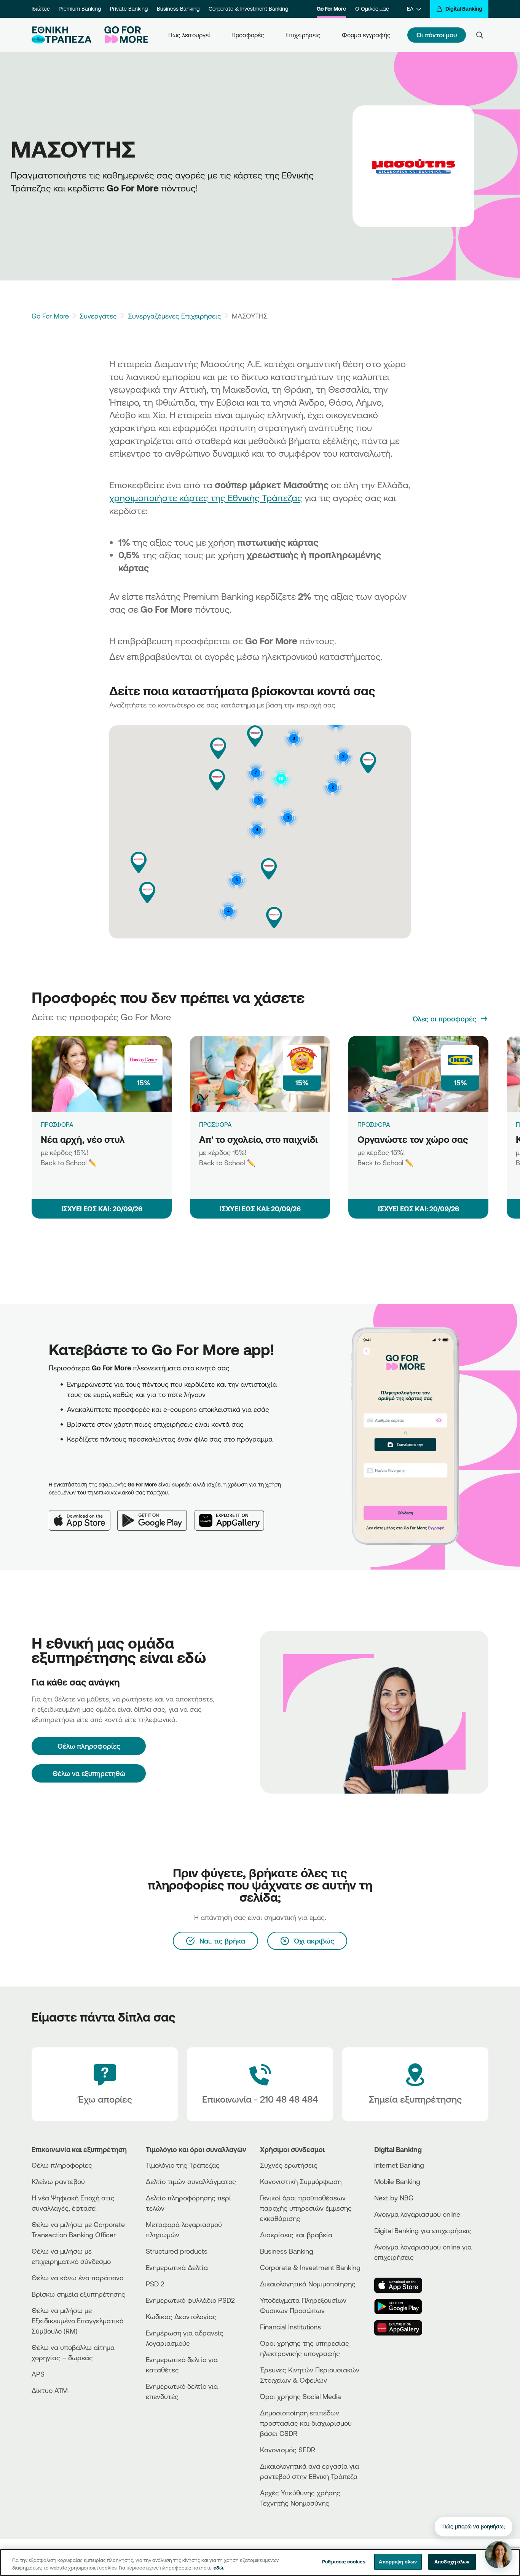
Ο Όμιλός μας (372, 9)
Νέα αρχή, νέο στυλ (83, 1139)
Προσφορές (248, 35)
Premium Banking (80, 9)
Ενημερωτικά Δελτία (177, 2267)
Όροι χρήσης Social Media (301, 2396)
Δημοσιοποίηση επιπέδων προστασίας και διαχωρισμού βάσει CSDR (306, 2423)
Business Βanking (287, 2251)
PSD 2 (155, 2284)
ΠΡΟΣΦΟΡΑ (57, 1125)
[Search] (480, 35)
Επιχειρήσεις (303, 35)
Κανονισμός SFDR (288, 2450)
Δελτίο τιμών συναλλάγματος (191, 2181)
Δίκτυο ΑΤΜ (50, 2390)
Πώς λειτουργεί (189, 35)
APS (38, 2374)
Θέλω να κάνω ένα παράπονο (77, 2278)
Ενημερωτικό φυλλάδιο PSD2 (190, 2300)
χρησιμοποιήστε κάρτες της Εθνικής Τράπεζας (206, 498)
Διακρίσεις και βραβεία (296, 2235)
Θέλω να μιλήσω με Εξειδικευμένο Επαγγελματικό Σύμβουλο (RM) (77, 2321)
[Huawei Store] (403, 2328)
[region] (260, 2562)
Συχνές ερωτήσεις (289, 2165)
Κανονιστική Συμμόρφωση (301, 2181)
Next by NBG (394, 2198)
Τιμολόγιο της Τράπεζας (183, 2165)
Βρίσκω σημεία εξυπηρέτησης (78, 2294)
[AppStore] (403, 2285)
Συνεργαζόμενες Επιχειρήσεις (175, 316)
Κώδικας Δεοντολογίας (181, 2316)
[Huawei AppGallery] (233, 1514)
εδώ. (219, 2568)
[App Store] (83, 1514)
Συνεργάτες (98, 316)
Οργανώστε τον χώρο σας (413, 1139)
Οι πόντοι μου (437, 35)
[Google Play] (156, 1514)
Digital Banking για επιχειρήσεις (423, 2230)
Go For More (331, 9)
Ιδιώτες (41, 9)
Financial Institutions (290, 2327)
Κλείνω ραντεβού (58, 2181)
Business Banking (178, 9)
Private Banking (129, 9)
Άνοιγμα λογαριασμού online (417, 2214)
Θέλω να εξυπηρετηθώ (89, 1773)
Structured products (177, 2251)
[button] (274, 918)
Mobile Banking (397, 2181)
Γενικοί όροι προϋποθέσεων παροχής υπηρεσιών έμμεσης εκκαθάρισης (306, 2208)
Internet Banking (399, 2165)
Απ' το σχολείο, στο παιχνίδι (258, 1139)
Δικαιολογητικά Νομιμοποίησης (308, 2284)
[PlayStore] (403, 2307)
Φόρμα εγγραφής (366, 35)
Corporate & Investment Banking (248, 9)
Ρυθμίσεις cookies (344, 2562)
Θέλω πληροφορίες (62, 2165)
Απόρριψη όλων (398, 2562)
